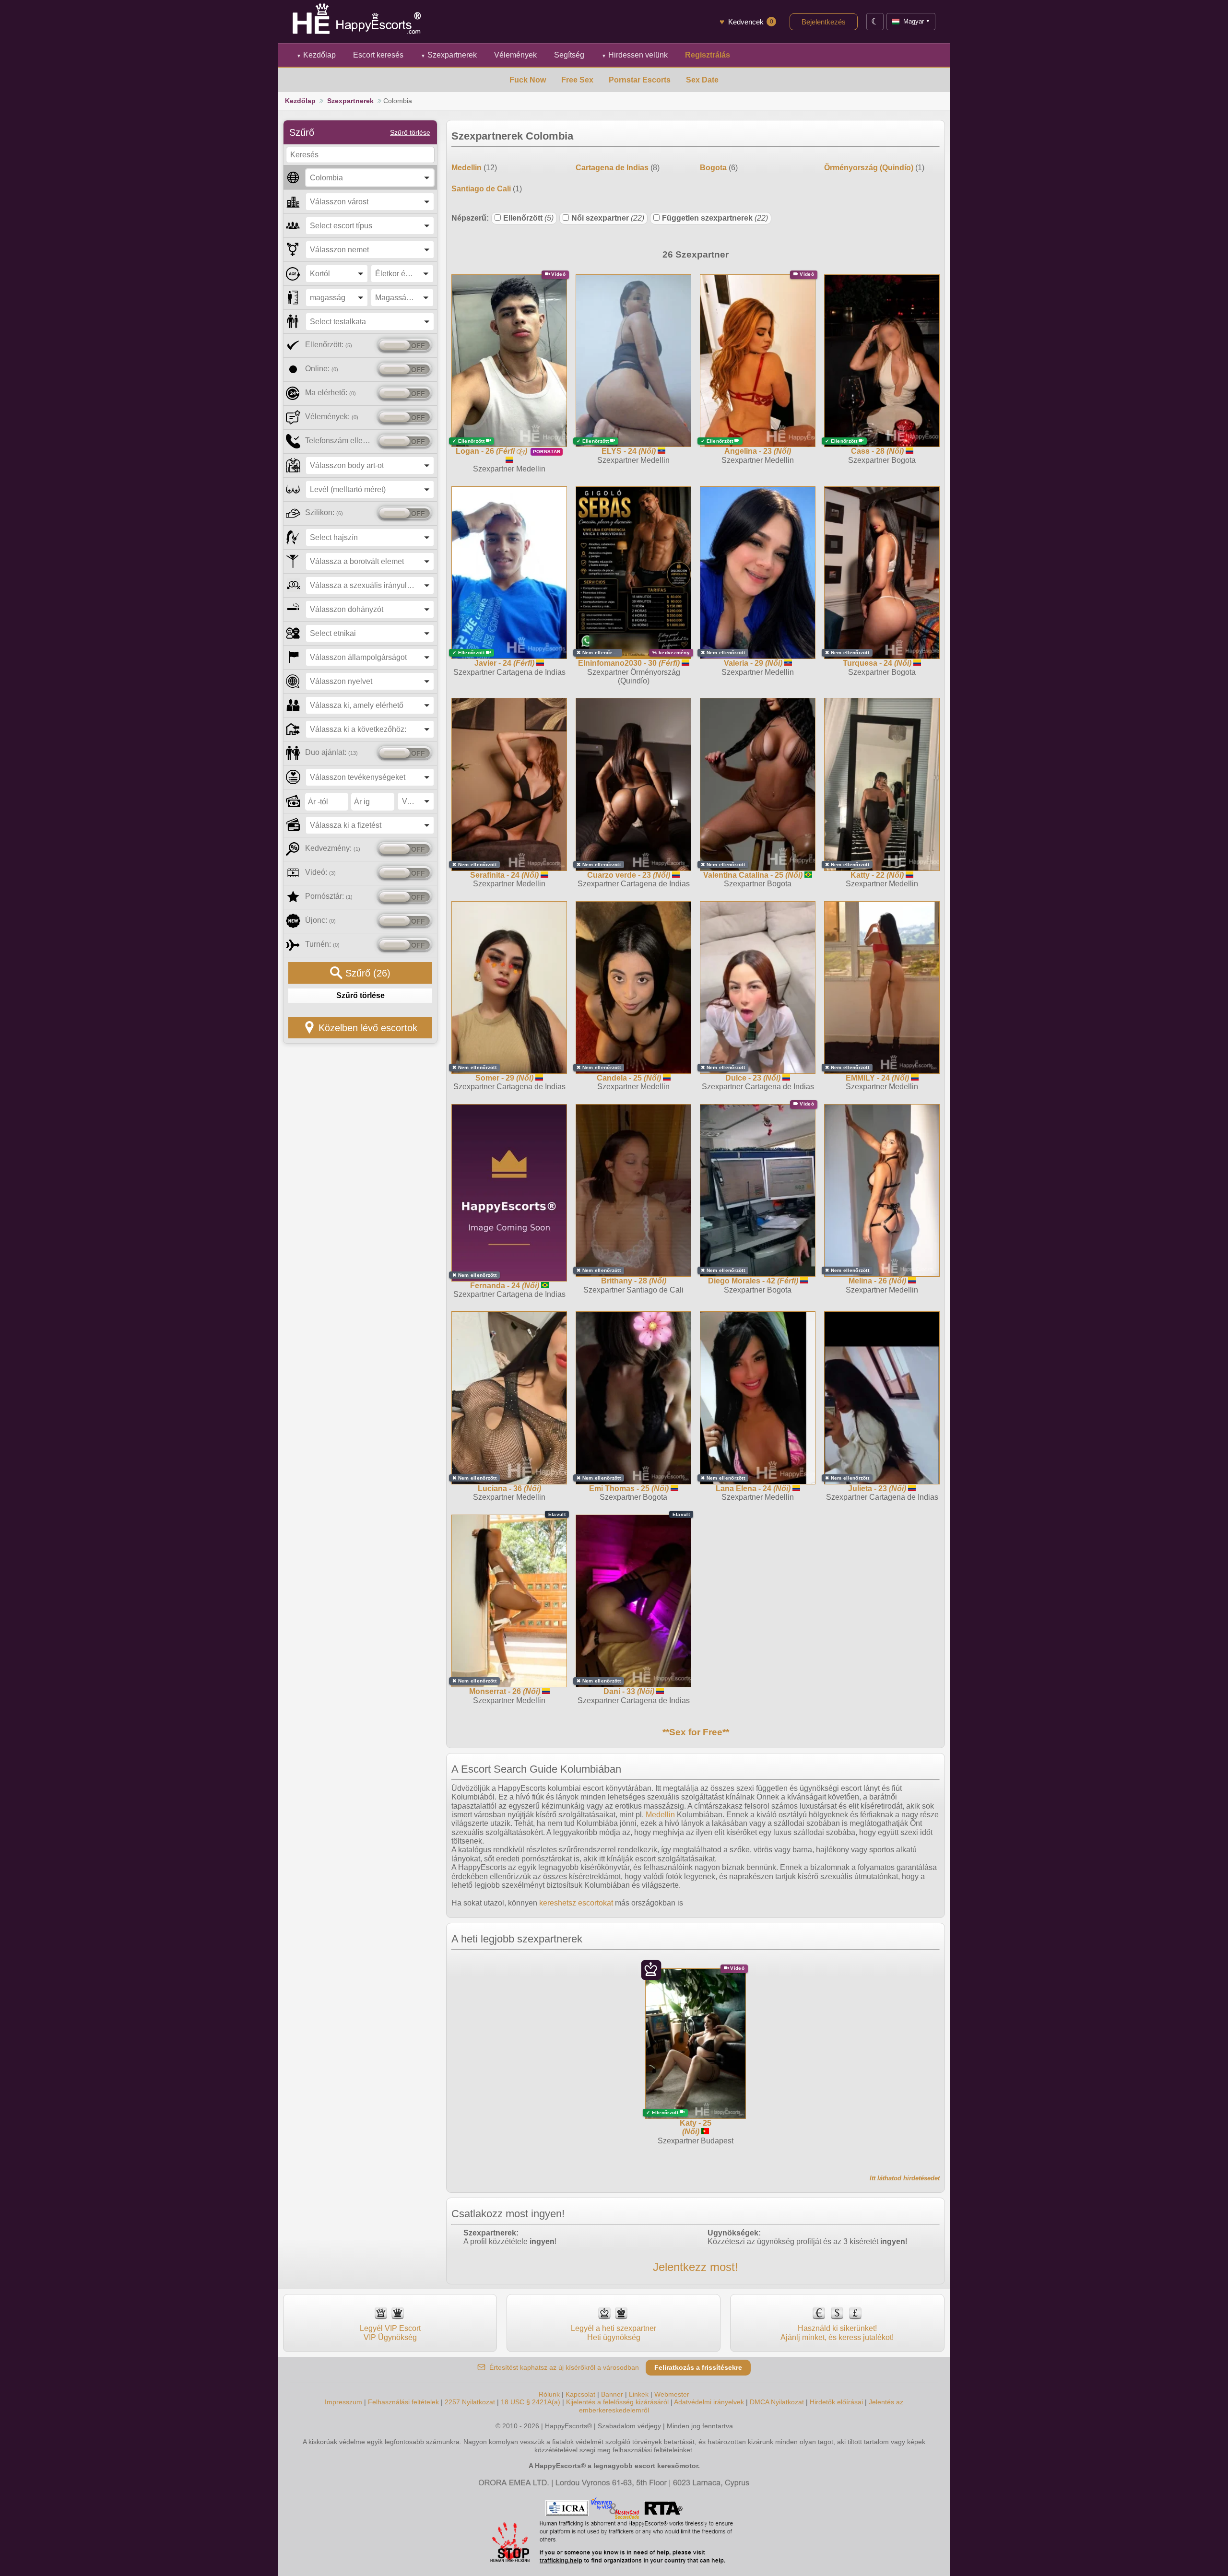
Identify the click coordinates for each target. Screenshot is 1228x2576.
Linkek (639, 2394)
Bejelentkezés (824, 22)
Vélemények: (332, 417)
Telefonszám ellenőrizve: (339, 441)
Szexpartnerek (449, 55)
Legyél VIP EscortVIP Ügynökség (390, 2333)
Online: (322, 369)
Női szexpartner (608, 218)
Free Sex (577, 80)
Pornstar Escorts (640, 80)
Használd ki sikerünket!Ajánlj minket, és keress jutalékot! (837, 2333)
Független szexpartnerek (715, 218)
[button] (370, 178)
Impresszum (343, 2402)
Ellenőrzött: (329, 345)
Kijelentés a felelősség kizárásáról (617, 2402)
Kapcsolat (580, 2394)
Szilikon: (324, 512)
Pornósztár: (329, 896)
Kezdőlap (316, 55)
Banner (612, 2394)
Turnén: (322, 944)
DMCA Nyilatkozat (777, 2402)
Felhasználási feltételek (403, 2402)
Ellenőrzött (528, 218)
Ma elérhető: (331, 393)
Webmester (672, 2394)
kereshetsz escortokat (576, 1903)
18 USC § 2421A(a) (531, 2402)
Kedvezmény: (333, 848)
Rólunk (549, 2394)
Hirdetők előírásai (836, 2402)
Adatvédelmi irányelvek (709, 2402)
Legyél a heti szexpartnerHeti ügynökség (614, 2333)
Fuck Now (528, 80)
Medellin (660, 1815)
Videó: (320, 872)
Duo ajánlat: (331, 752)
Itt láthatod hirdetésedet (905, 2178)
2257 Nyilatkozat (470, 2402)
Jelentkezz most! (696, 2267)
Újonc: (320, 920)
